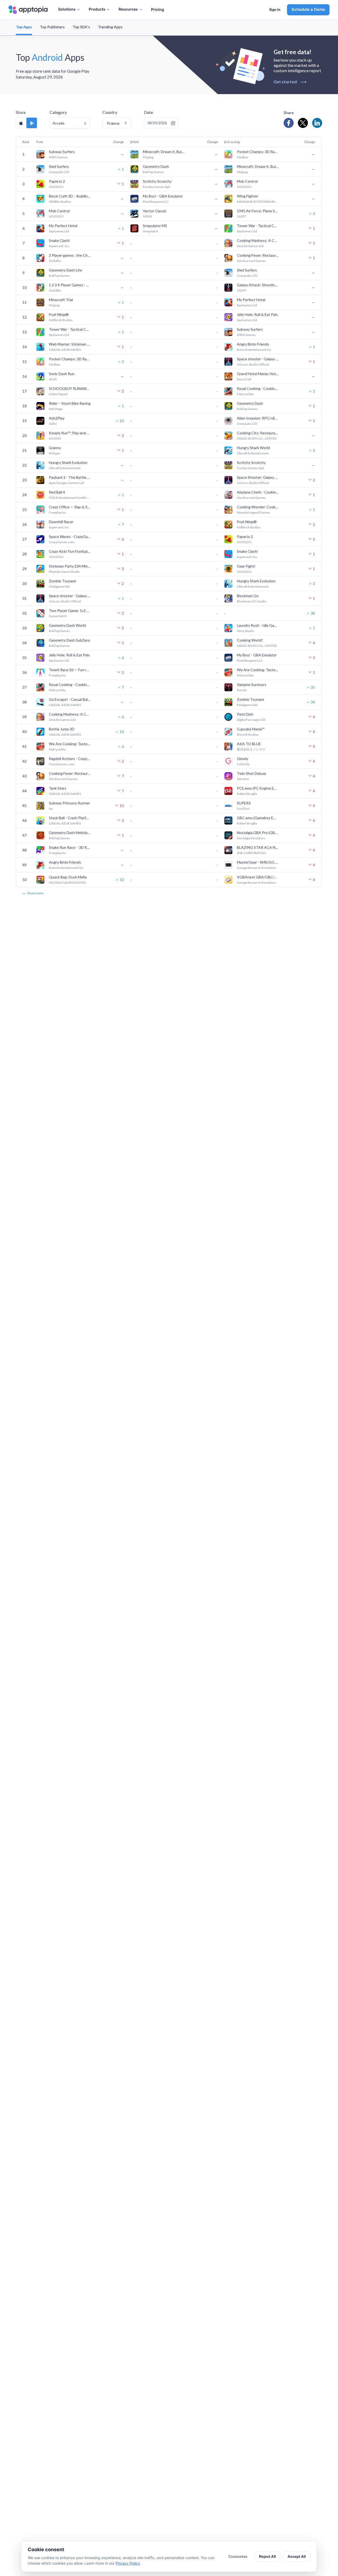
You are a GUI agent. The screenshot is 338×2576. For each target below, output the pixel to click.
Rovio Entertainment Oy (254, 350)
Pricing (158, 9)
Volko (53, 424)
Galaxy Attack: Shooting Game (258, 285)
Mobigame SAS (59, 586)
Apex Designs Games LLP (67, 483)
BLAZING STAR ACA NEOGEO (258, 847)
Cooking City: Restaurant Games (258, 433)
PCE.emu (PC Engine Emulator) (258, 788)
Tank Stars (58, 788)
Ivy (51, 808)
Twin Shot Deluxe (252, 773)
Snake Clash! (60, 240)
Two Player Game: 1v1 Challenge (70, 610)
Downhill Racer (61, 522)
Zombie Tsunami (62, 581)
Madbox (243, 157)
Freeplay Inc (57, 512)
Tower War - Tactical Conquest (258, 226)
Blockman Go (248, 596)
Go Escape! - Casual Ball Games (70, 699)
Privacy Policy (128, 2563)
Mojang (148, 157)
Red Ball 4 (57, 492)
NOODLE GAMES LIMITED (67, 883)
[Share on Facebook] (289, 123)
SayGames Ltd (59, 231)
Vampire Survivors (252, 685)
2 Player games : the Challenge (70, 255)
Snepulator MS (155, 226)
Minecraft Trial (61, 300)
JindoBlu (55, 261)
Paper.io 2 (57, 181)
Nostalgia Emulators (251, 838)
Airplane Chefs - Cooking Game (258, 492)
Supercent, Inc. (59, 246)
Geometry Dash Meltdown (70, 833)
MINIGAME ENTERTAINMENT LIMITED (258, 202)
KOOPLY (55, 438)
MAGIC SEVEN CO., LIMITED (257, 438)
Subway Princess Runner (69, 803)
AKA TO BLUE (249, 744)
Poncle (242, 690)
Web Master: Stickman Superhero (70, 344)
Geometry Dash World (67, 625)
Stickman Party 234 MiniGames (70, 566)
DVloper (55, 453)
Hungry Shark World (253, 448)
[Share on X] (303, 123)
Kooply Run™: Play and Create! (70, 433)
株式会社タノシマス (251, 749)
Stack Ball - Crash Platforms (70, 818)
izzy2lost (243, 808)
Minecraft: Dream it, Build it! (164, 152)
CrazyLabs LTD (59, 172)
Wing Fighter (248, 196)
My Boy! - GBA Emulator (163, 196)
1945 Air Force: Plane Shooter (258, 211)
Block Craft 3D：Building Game (70, 196)
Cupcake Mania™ (251, 729)
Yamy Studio (245, 631)
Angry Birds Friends (253, 344)
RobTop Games (153, 172)
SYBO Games (58, 157)
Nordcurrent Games (251, 261)
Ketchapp (55, 409)
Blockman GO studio (252, 601)
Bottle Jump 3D (62, 729)
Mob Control (247, 181)
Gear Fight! (246, 566)
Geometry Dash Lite (65, 270)
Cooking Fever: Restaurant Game (258, 255)
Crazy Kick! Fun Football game (70, 551)
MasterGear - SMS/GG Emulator (258, 862)
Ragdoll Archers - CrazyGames (70, 759)
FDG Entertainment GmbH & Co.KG (70, 498)
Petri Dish (245, 714)
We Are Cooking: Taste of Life (258, 670)
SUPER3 (244, 803)
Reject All (267, 2556)
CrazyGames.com (62, 542)
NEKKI (147, 216)
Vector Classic (155, 211)
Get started (290, 82)
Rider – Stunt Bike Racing (70, 403)
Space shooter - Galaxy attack (258, 359)
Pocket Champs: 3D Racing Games (258, 152)
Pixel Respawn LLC (156, 202)
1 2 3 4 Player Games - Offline (70, 285)
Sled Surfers (59, 166)
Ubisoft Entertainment (253, 453)
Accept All (297, 2556)
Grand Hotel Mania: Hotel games (258, 374)
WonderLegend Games (253, 512)
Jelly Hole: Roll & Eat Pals (257, 314)
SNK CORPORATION (251, 853)
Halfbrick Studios (61, 320)
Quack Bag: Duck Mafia (68, 877)
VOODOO (56, 187)
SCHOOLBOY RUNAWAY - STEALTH (70, 388)
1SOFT (242, 216)
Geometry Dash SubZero (69, 640)
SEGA (53, 379)
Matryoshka (245, 394)
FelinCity (243, 764)
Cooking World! (250, 640)
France (113, 123)
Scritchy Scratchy (157, 181)
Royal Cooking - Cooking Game (258, 388)
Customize (238, 2556)
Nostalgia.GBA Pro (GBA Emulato (258, 833)
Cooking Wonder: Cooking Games (258, 507)
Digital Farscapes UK (251, 720)
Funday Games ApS (156, 187)
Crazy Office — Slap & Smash (70, 507)
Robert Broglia (247, 794)
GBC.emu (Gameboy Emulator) (258, 818)
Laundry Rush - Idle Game (258, 625)
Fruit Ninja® (59, 314)
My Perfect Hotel (63, 226)
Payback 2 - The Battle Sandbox (70, 477)
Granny (55, 448)
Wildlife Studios (60, 202)
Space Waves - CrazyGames (70, 536)
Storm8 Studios (248, 734)
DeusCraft (244, 379)
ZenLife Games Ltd (250, 246)
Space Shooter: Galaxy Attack (258, 477)
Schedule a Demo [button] (308, 9)
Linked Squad (58, 394)
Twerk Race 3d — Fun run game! (70, 670)
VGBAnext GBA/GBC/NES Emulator (258, 877)
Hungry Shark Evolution (68, 462)
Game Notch (58, 616)
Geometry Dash (156, 166)
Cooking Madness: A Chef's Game (258, 240)
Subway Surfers (62, 152)
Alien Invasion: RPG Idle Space (258, 418)
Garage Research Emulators (257, 868)
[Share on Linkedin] (317, 123)
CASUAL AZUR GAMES (65, 350)
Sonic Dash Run (62, 374)
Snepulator (151, 231)
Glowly (243, 759)
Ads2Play (57, 418)
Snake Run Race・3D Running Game (70, 847)
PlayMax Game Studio (64, 572)
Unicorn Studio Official (253, 364)
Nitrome (243, 779)
